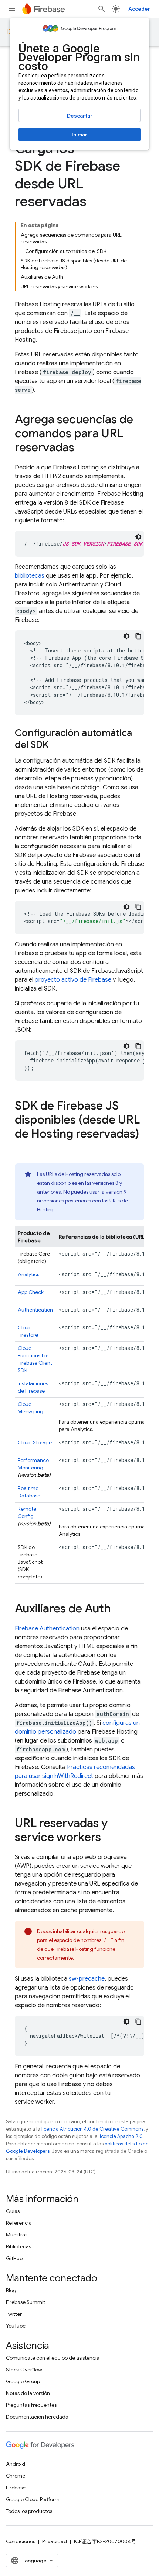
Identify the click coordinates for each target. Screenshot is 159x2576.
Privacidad (55, 2541)
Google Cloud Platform (33, 2499)
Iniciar (79, 135)
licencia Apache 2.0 (121, 2136)
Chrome (16, 2476)
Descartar (80, 116)
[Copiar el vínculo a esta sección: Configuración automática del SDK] (56, 745)
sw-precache (87, 1979)
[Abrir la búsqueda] (102, 9)
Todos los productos (29, 2511)
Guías (13, 2211)
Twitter (14, 2314)
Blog (11, 2290)
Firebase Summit (26, 2302)
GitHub (14, 2258)
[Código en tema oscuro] (138, 537)
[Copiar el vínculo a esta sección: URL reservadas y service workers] (108, 1838)
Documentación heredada (37, 2417)
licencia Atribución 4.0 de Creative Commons (92, 2129)
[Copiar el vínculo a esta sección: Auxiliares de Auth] (118, 1609)
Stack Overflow (24, 2370)
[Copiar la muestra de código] (138, 636)
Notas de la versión (28, 2393)
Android (16, 2464)
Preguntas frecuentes (31, 2405)
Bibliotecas (18, 2246)
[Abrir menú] (12, 9)
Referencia (19, 2223)
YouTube (16, 2326)
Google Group (23, 2381)
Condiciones (21, 2541)
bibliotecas (30, 576)
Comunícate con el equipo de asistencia (53, 2358)
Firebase (16, 2488)
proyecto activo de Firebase (73, 980)
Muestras (17, 2235)
